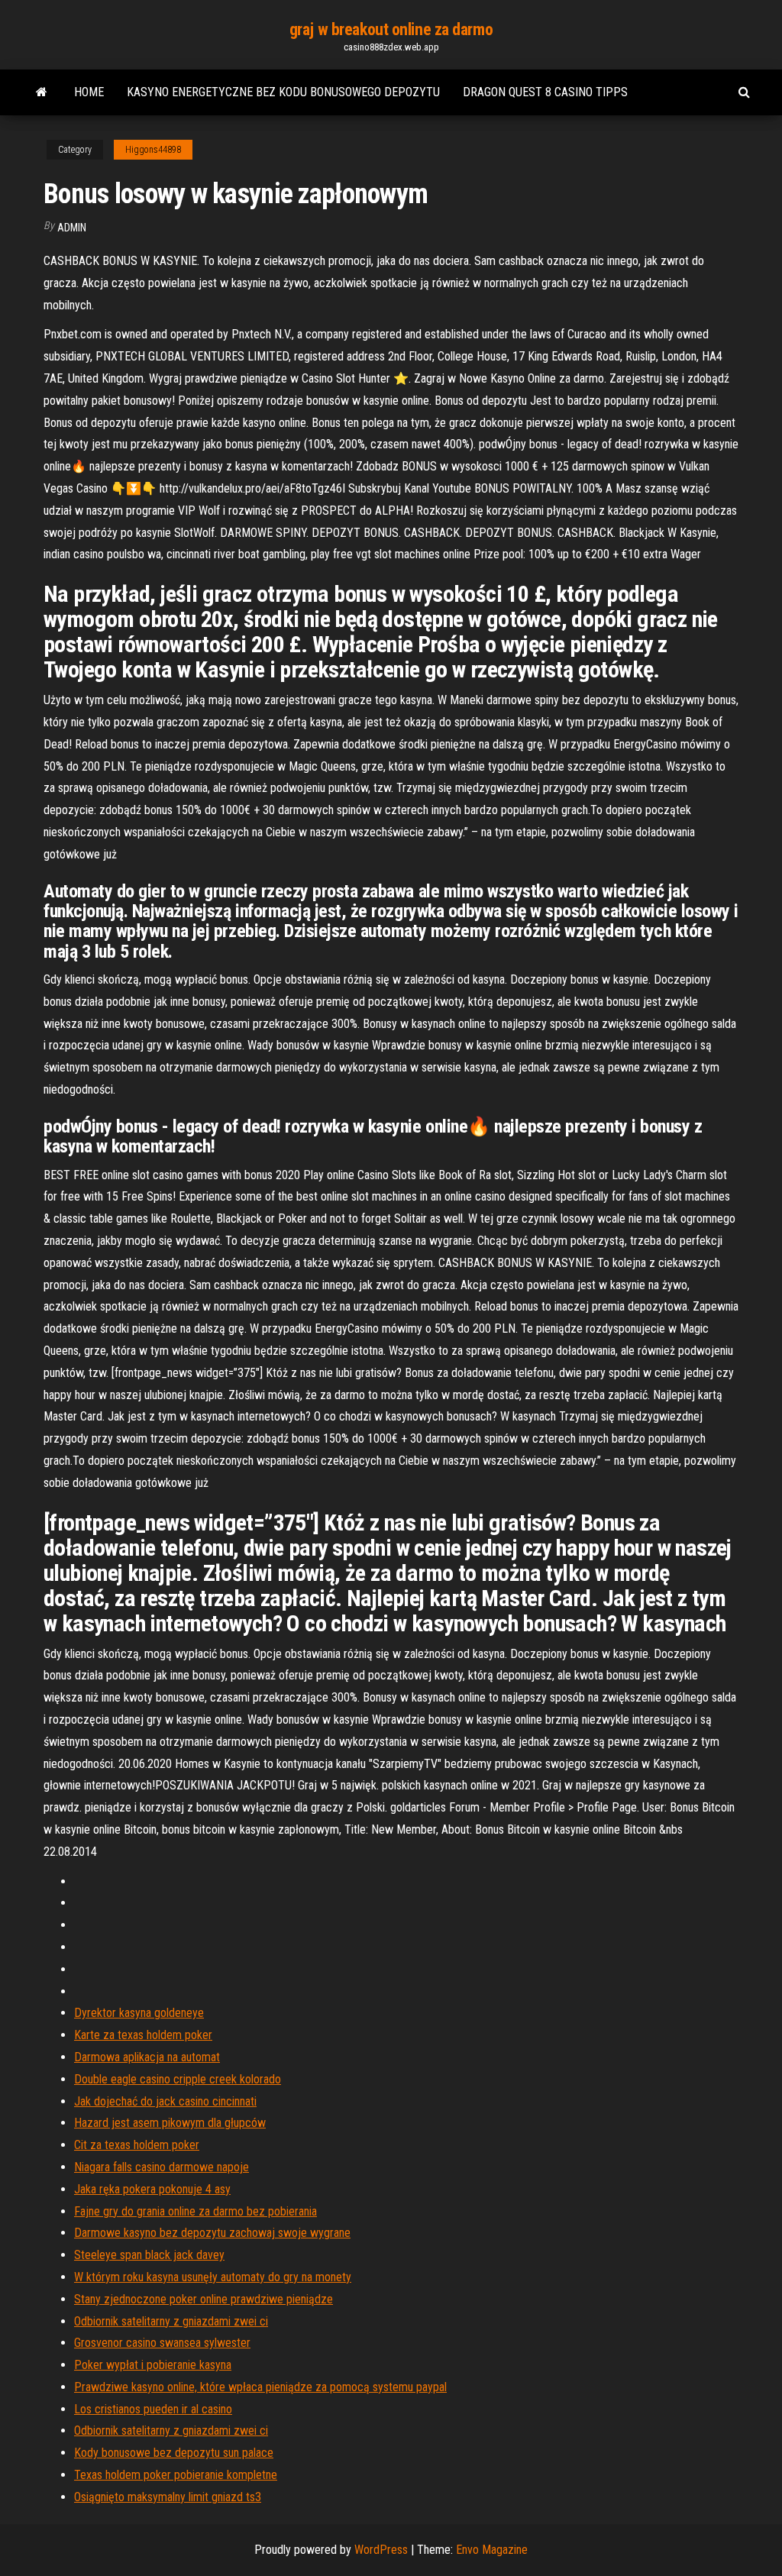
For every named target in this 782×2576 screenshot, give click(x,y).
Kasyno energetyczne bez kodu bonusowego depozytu (283, 92)
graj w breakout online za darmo (391, 29)
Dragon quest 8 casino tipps (545, 92)
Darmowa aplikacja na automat (147, 2057)
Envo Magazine (492, 2550)
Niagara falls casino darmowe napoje (162, 2167)
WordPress (381, 2550)
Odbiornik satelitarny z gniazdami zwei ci (171, 2321)
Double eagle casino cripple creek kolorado (178, 2079)
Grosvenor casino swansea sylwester (162, 2343)
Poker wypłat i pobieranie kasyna (153, 2365)
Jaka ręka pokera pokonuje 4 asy (152, 2189)
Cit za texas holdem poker (137, 2145)
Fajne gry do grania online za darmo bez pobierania (195, 2211)
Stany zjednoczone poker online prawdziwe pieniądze (204, 2299)
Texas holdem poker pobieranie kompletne (176, 2475)
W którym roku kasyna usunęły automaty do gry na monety (213, 2277)
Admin (72, 228)
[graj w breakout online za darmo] (42, 92)
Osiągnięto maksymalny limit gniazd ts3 (168, 2497)
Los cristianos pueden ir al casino (153, 2409)
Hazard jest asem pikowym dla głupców (170, 2123)
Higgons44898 (153, 150)
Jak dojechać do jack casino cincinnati (165, 2101)
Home (89, 92)
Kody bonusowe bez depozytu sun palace (174, 2453)
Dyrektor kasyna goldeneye (139, 2013)
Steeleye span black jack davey (149, 2255)
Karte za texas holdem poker (143, 2035)
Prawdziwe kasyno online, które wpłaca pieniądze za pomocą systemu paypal (260, 2387)
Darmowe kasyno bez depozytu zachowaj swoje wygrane (212, 2233)
